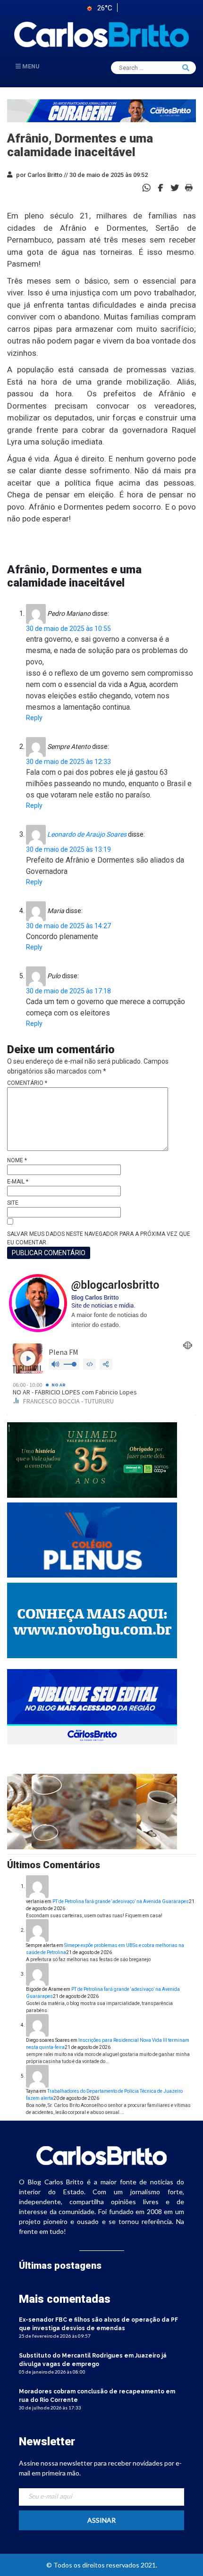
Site (13, 1203)
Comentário (27, 1083)
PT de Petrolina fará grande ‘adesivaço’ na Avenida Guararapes (121, 1901)
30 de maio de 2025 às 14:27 (68, 926)
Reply (34, 718)
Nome (17, 1160)
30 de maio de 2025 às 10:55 (68, 629)
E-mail (18, 1182)
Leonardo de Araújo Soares (87, 834)
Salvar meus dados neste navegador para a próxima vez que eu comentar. (99, 1238)
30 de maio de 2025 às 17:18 (68, 991)
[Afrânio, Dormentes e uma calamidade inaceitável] (161, 187)
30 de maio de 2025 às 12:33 (68, 762)
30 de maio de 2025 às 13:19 (68, 849)
